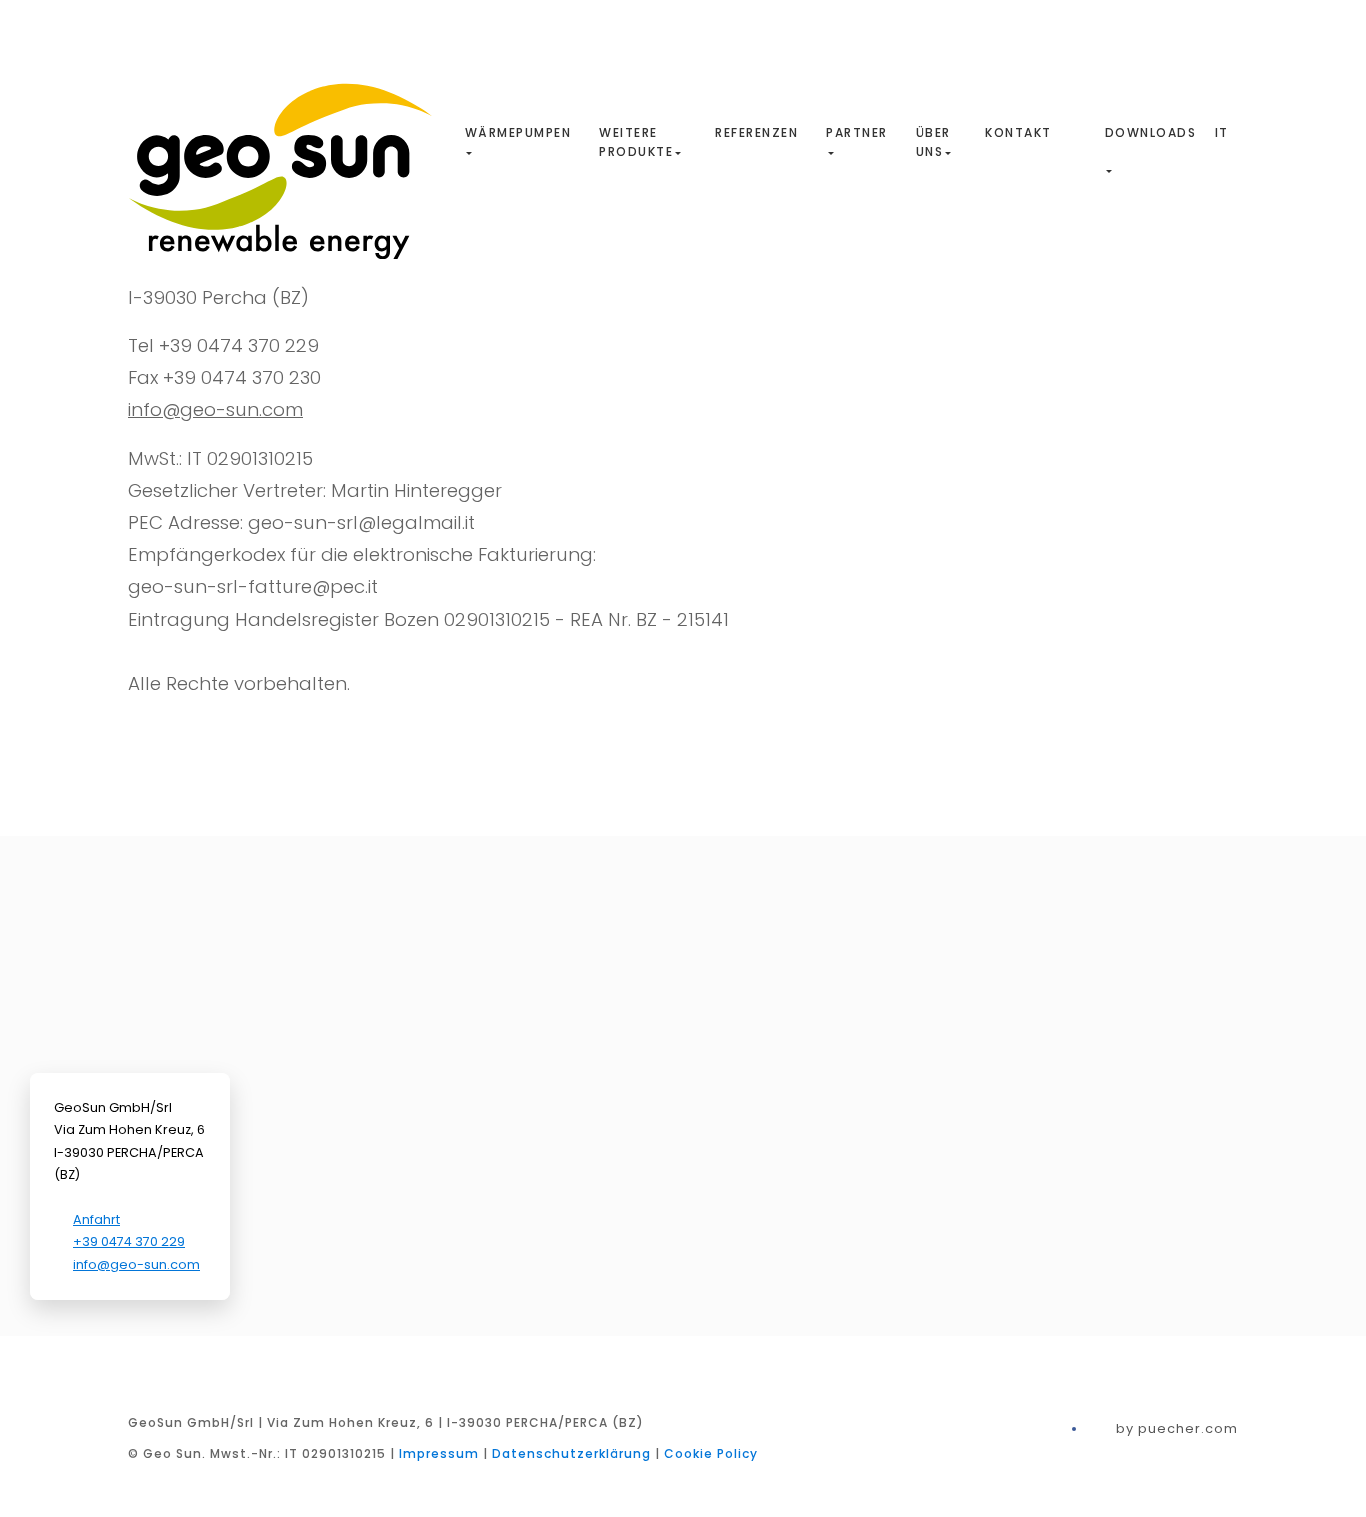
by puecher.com (1177, 1428)
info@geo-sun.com (215, 409)
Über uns (933, 142)
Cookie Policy (711, 1453)
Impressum (439, 1453)
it (1222, 132)
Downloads (1151, 132)
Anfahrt (96, 1219)
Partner (857, 132)
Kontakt (1018, 132)
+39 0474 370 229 (129, 1241)
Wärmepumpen (518, 132)
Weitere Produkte (636, 142)
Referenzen (756, 132)
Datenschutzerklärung (571, 1453)
